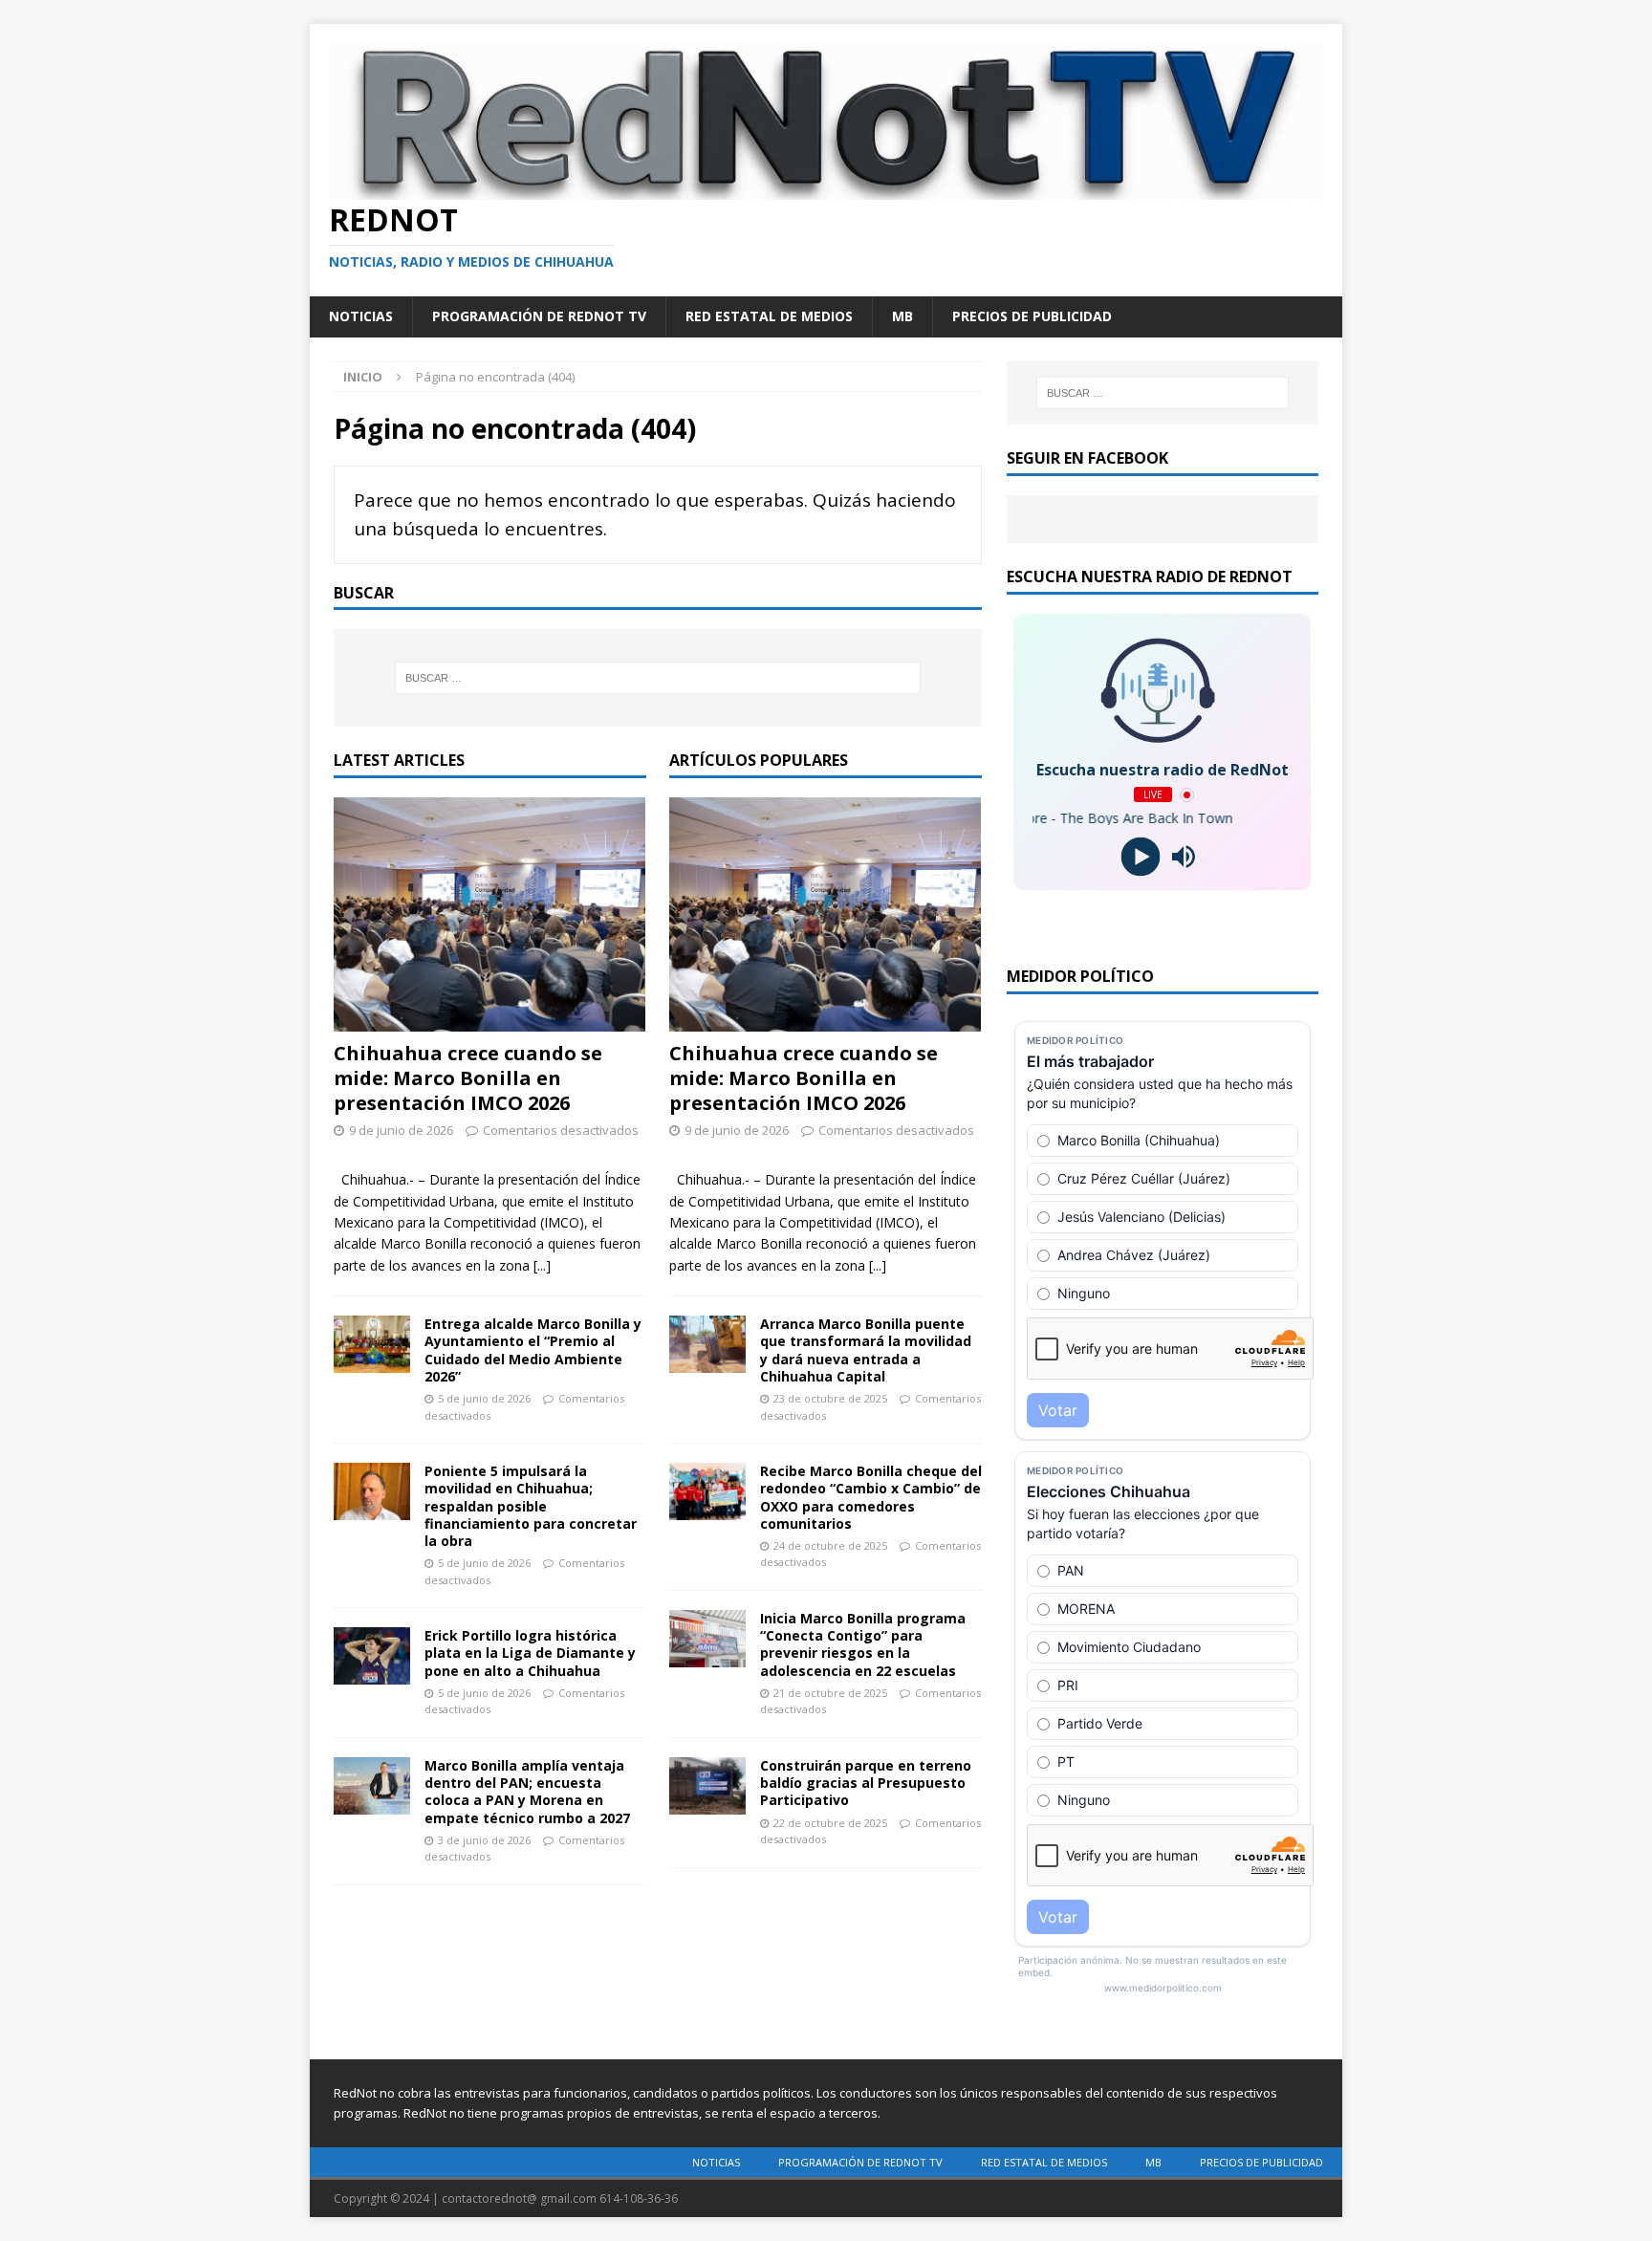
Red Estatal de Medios (769, 316)
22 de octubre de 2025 (830, 1823)
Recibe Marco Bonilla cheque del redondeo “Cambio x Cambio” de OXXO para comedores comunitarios (871, 1497)
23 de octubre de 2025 (830, 1398)
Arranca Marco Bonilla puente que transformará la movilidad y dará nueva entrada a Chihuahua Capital (866, 1350)
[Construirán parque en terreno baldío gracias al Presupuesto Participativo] (707, 1786)
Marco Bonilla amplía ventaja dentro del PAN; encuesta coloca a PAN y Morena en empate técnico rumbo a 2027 (527, 1792)
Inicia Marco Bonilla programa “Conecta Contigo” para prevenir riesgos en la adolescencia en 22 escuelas (863, 1644)
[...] (542, 1265)
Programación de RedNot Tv (539, 316)
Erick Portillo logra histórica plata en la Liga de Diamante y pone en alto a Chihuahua (530, 1653)
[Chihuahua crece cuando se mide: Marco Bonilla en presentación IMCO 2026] (490, 914)
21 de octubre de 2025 (830, 1693)
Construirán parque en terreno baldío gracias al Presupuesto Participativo (866, 1783)
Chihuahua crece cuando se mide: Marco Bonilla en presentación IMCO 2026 (468, 1078)
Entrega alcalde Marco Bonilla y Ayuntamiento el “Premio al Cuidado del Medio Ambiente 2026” (533, 1350)
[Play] (1141, 857)
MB (902, 316)
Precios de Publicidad (1032, 316)
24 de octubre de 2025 (830, 1545)
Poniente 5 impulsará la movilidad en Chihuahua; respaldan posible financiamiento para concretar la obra (531, 1506)
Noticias (361, 316)
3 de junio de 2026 (484, 1840)
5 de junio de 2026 (484, 1398)
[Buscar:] (658, 678)
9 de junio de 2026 (401, 1130)
